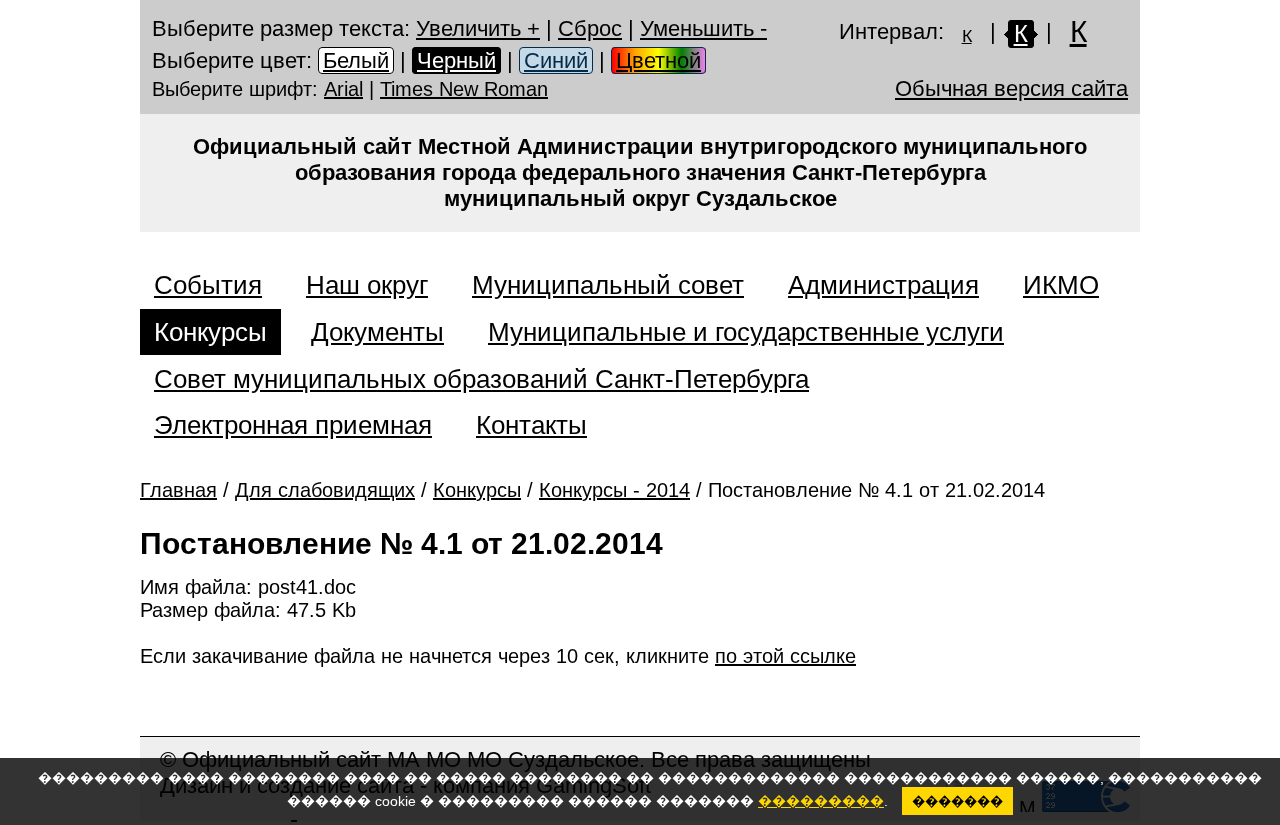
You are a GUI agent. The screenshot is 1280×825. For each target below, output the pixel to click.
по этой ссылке (785, 656)
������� (957, 801)
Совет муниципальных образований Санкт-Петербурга (481, 379)
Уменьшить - (703, 28)
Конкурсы (210, 332)
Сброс (590, 28)
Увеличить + (478, 28)
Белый (356, 60)
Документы (377, 332)
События (208, 285)
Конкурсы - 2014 (614, 490)
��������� (821, 801)
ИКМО (1061, 285)
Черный (456, 60)
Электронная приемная (293, 425)
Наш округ (367, 285)
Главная (178, 490)
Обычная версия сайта (1011, 88)
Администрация (883, 285)
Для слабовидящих (325, 490)
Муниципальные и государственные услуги (746, 332)
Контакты (531, 425)
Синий (556, 60)
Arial (343, 89)
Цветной (658, 60)
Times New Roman (464, 89)
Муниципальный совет (608, 285)
